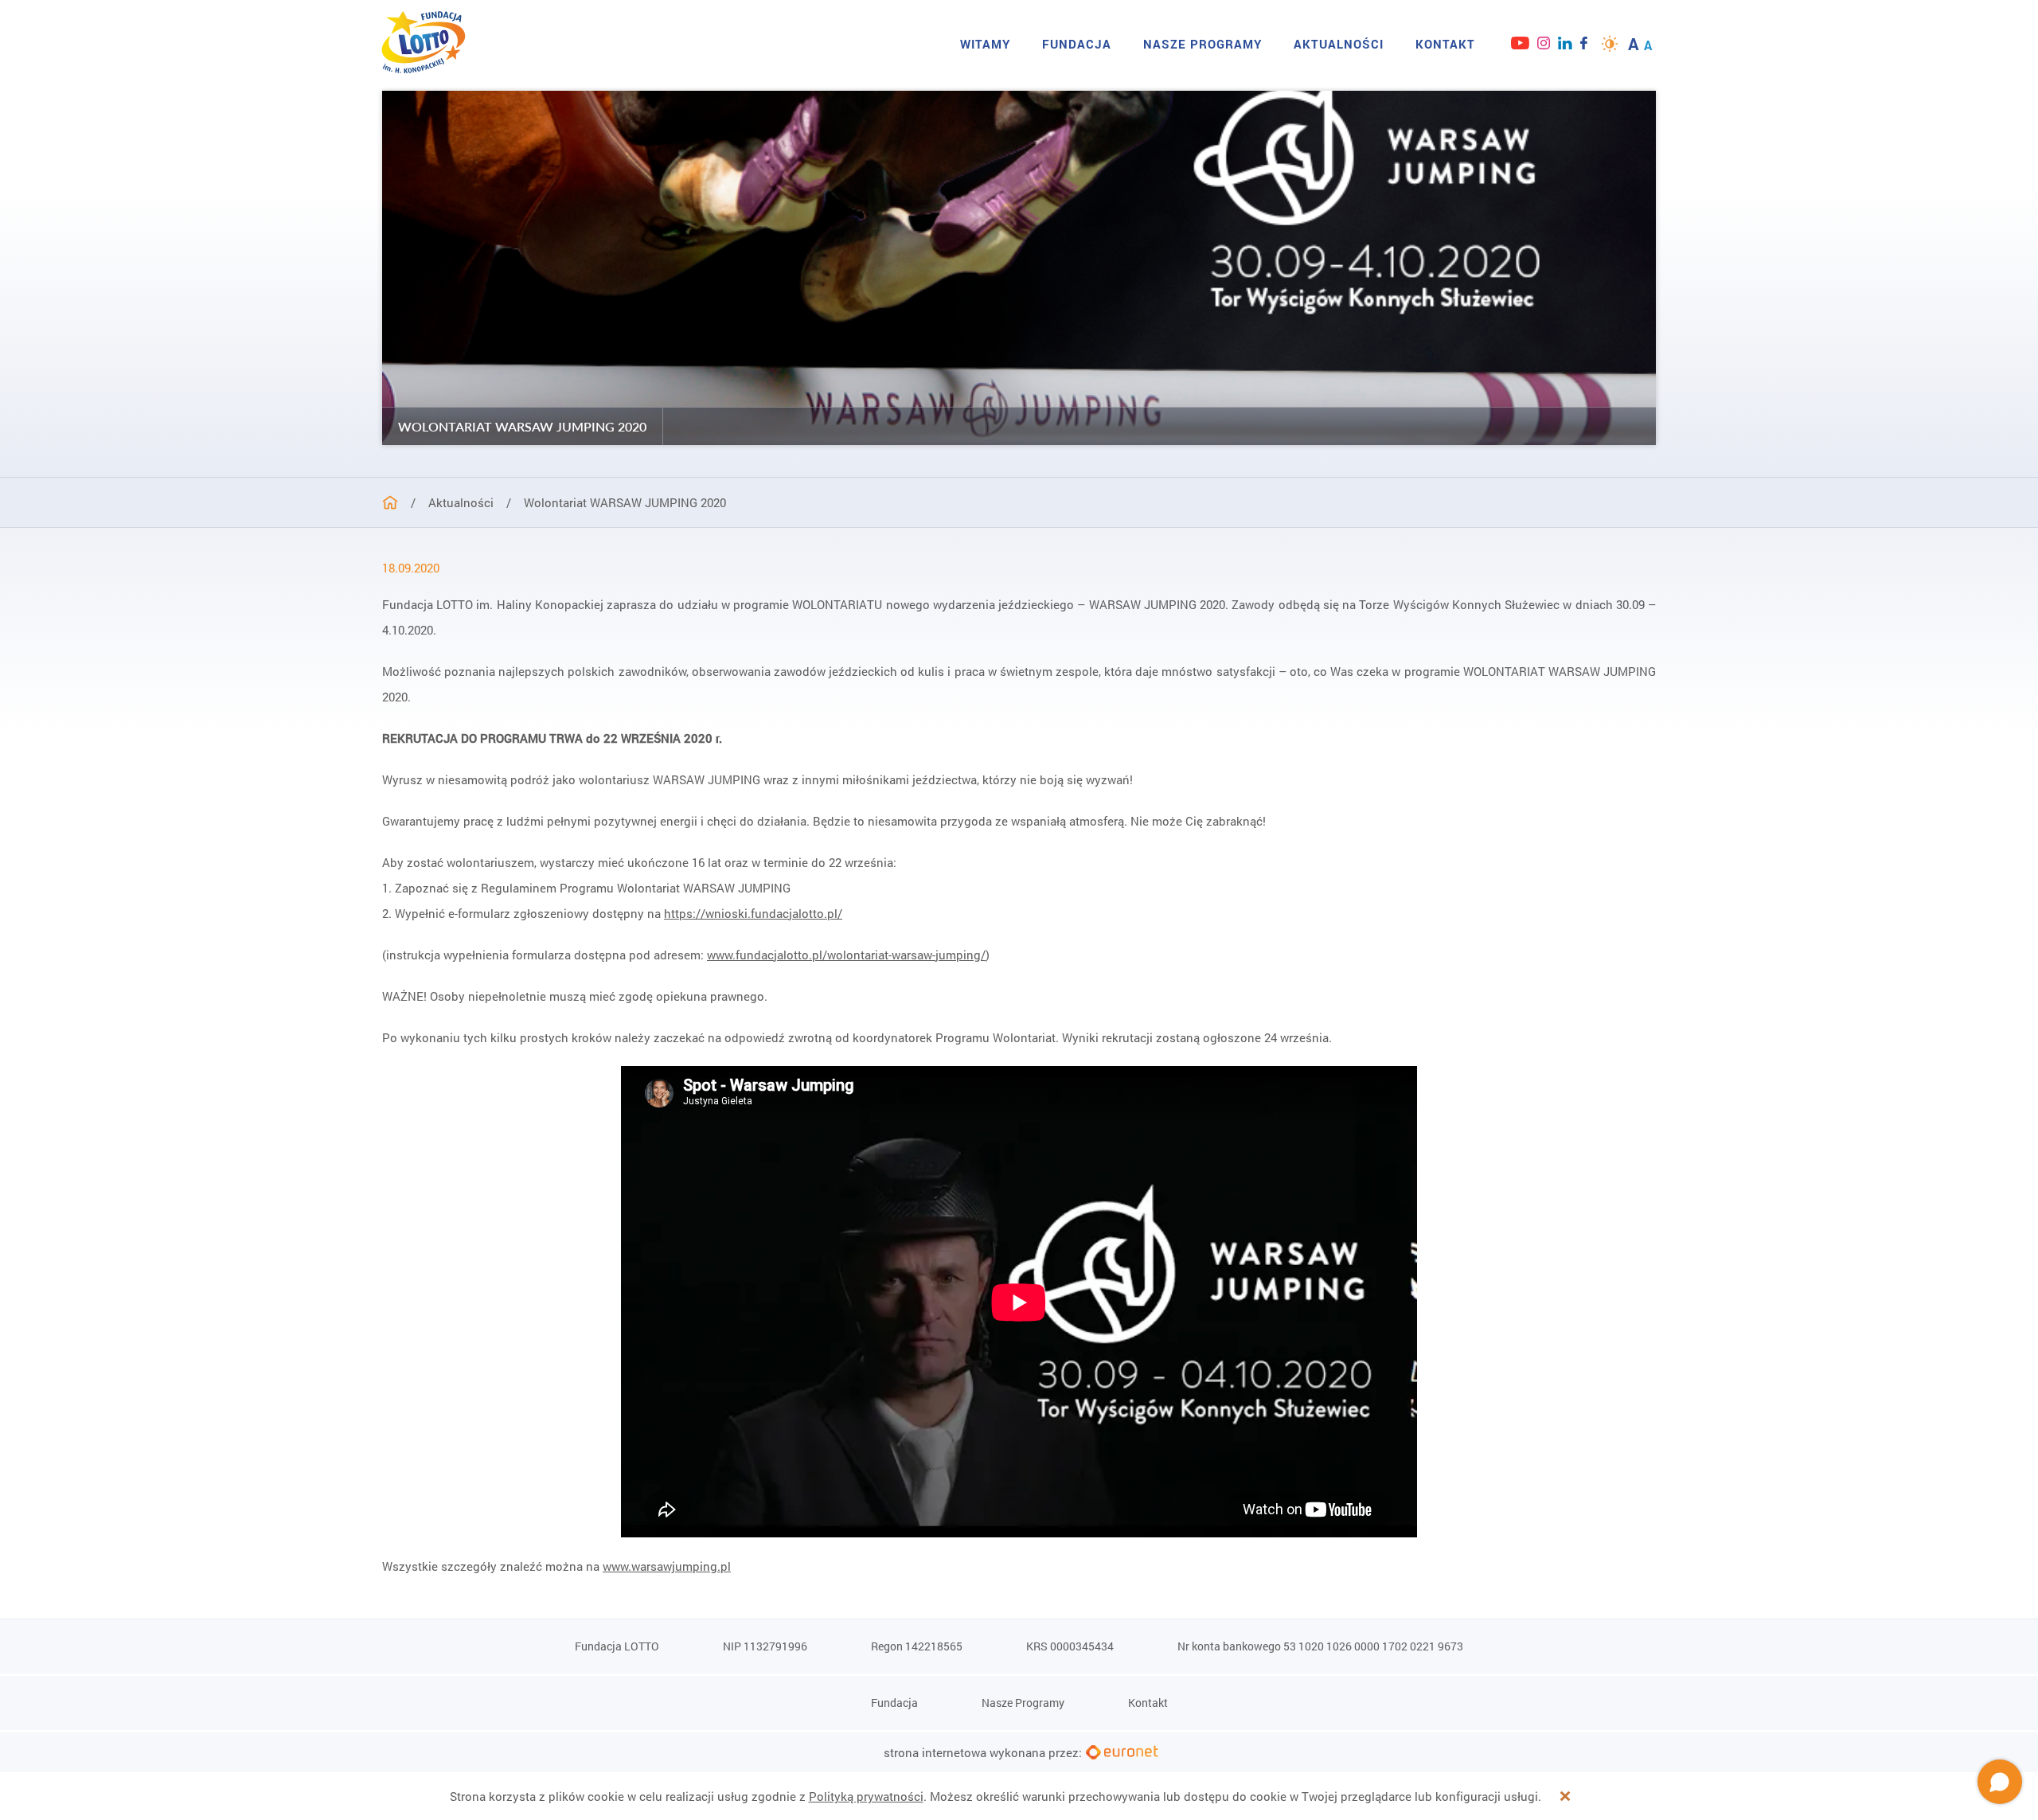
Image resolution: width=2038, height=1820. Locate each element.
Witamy (985, 44)
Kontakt (1445, 44)
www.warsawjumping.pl (667, 1566)
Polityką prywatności (866, 1796)
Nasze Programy (1202, 44)
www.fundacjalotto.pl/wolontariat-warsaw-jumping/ (846, 955)
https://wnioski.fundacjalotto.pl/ (753, 913)
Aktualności (1339, 44)
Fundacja (1077, 44)
